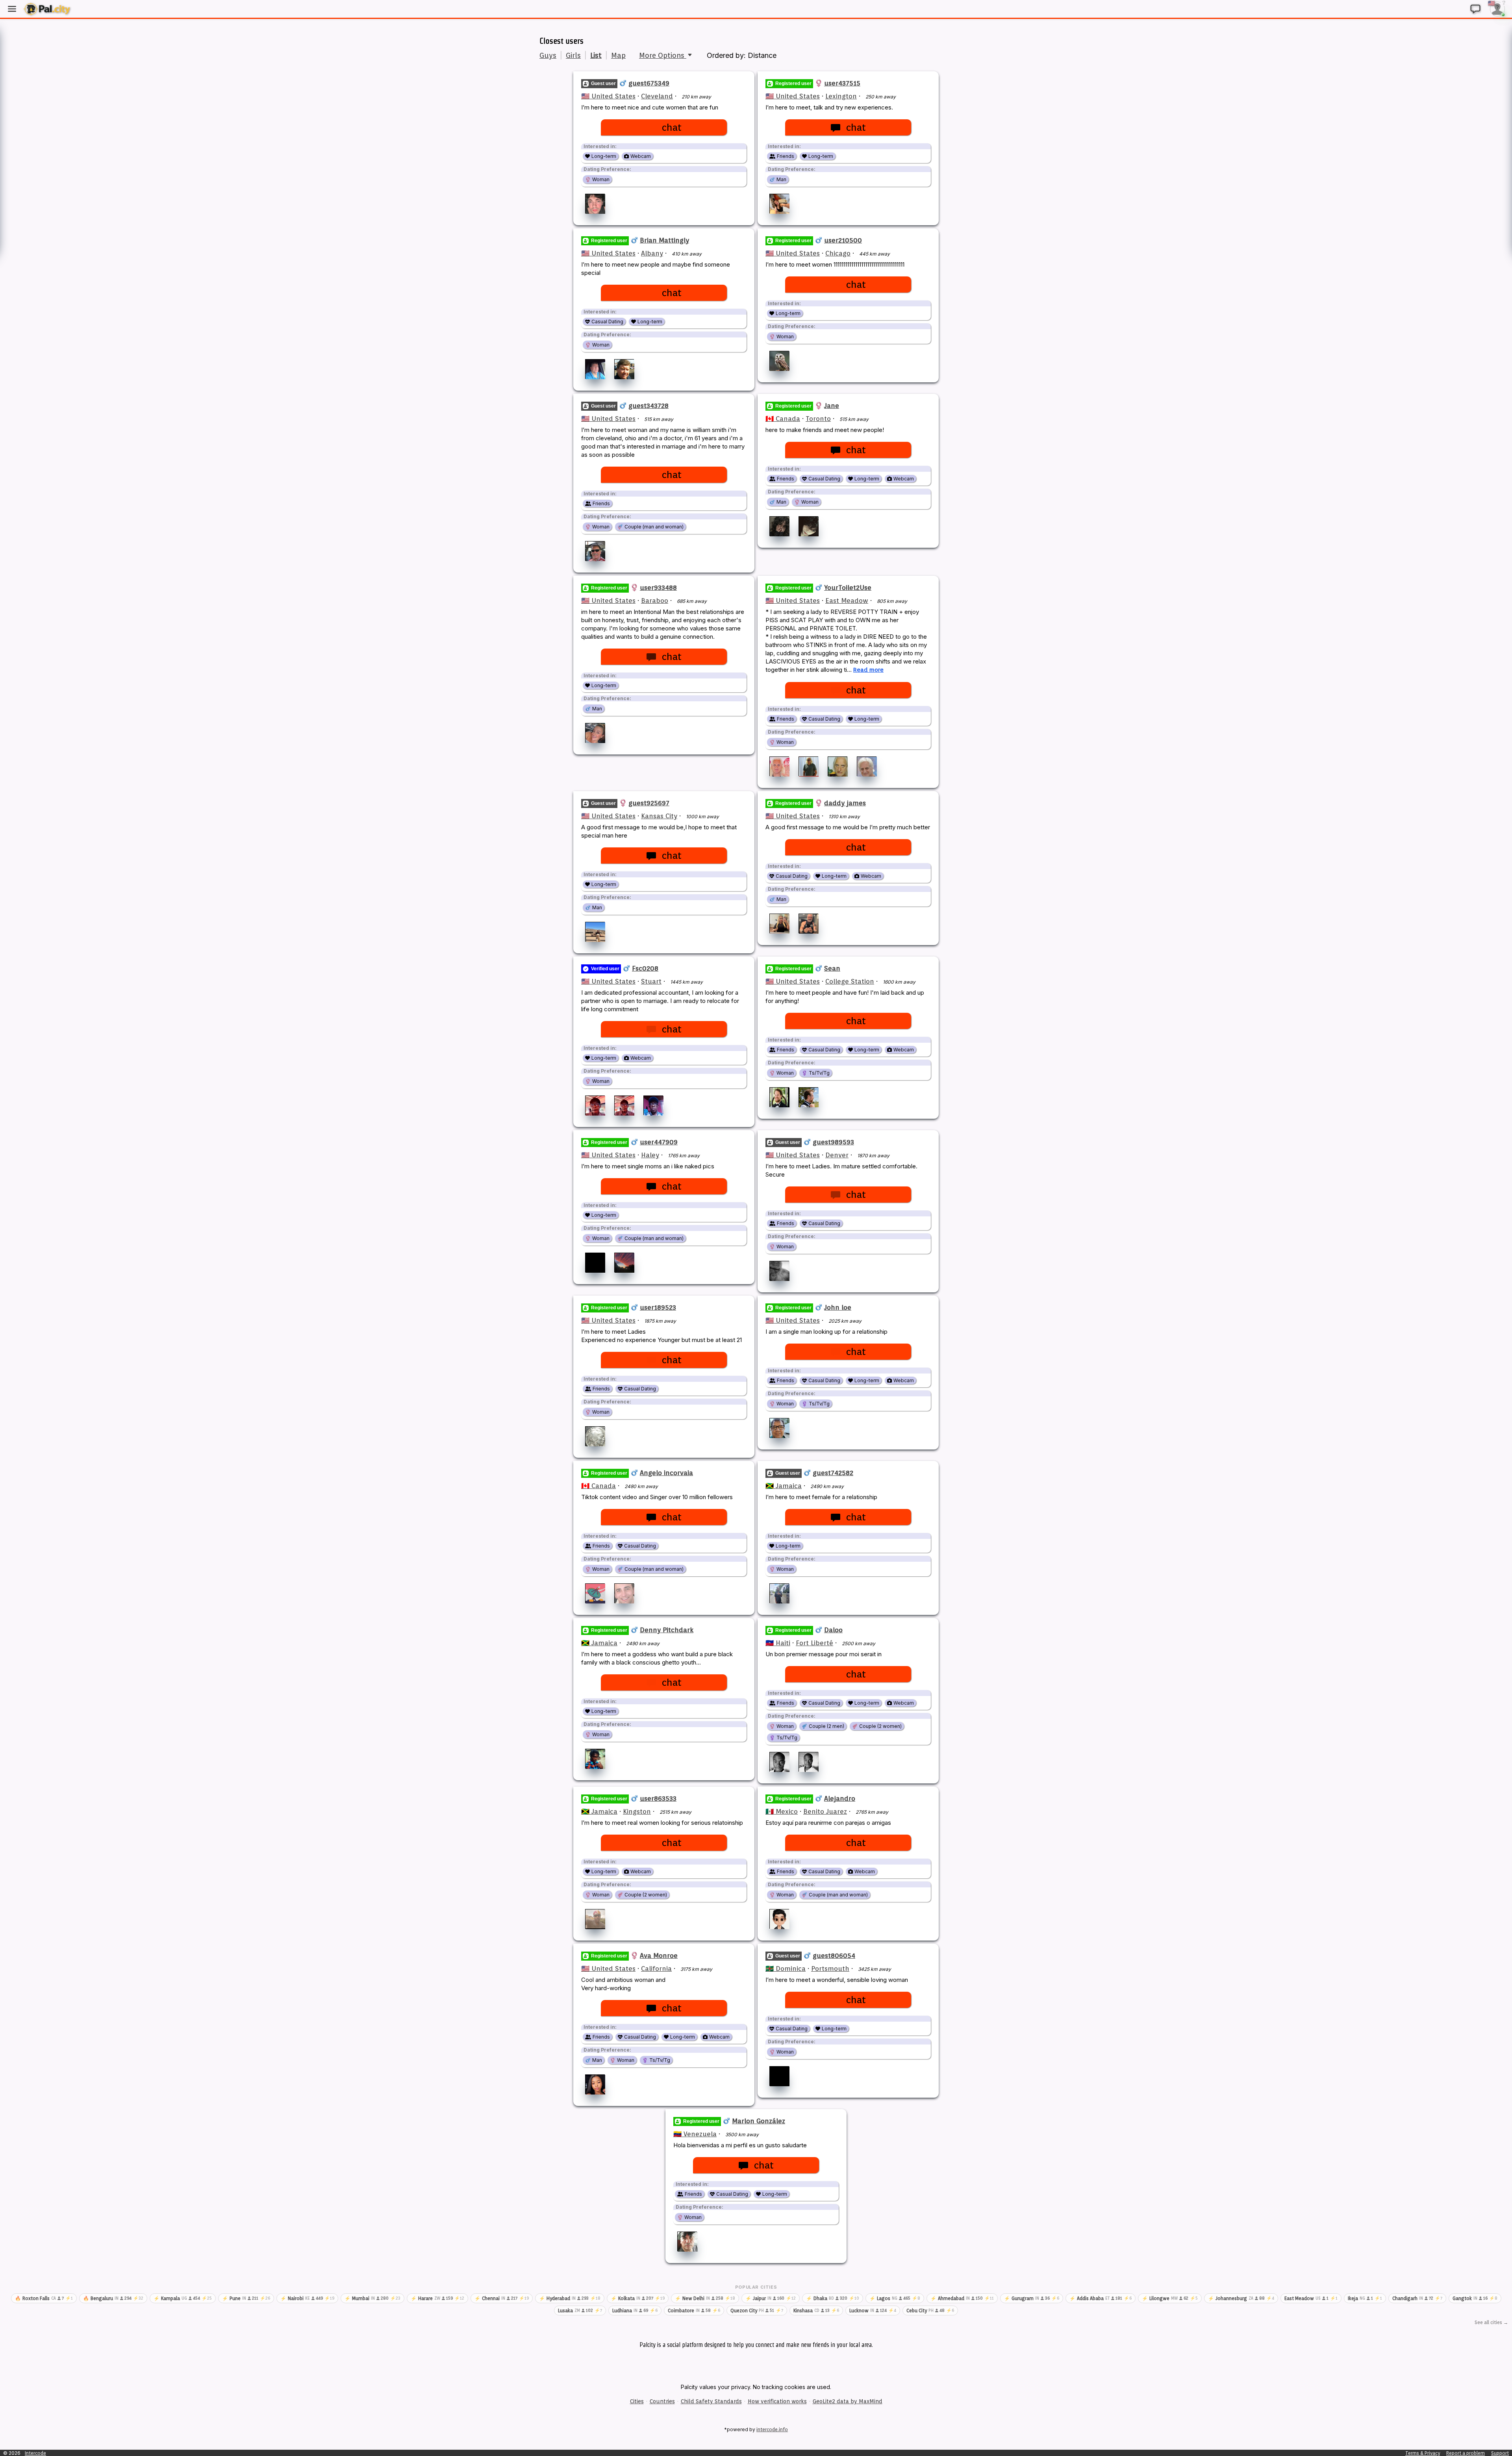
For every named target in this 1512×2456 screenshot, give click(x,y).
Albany (652, 253)
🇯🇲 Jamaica (784, 1486)
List (596, 55)
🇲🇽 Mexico (782, 1811)
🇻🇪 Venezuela (695, 2134)
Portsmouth (830, 1969)
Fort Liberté (814, 1643)
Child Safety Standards (711, 2401)
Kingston (637, 1811)
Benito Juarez (825, 1811)
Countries (662, 2401)
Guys (548, 55)
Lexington (841, 96)
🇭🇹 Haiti (778, 1643)
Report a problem (1466, 2453)
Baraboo (655, 601)
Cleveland (657, 96)
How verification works (777, 2401)
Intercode (35, 2453)
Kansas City (659, 816)
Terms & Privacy (1423, 2453)
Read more (868, 670)
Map (618, 55)
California (656, 1969)
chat (672, 127)
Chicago (838, 253)
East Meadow (847, 601)
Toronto (818, 419)
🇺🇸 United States (608, 96)
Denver (837, 1155)
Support (1500, 2453)
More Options (663, 55)
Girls (573, 55)
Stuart (651, 981)
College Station (850, 981)
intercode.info (772, 2429)
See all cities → (1491, 2322)
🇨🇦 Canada (783, 419)
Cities (637, 2401)
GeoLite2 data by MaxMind (848, 2401)
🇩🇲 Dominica (786, 1969)
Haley (650, 1155)
